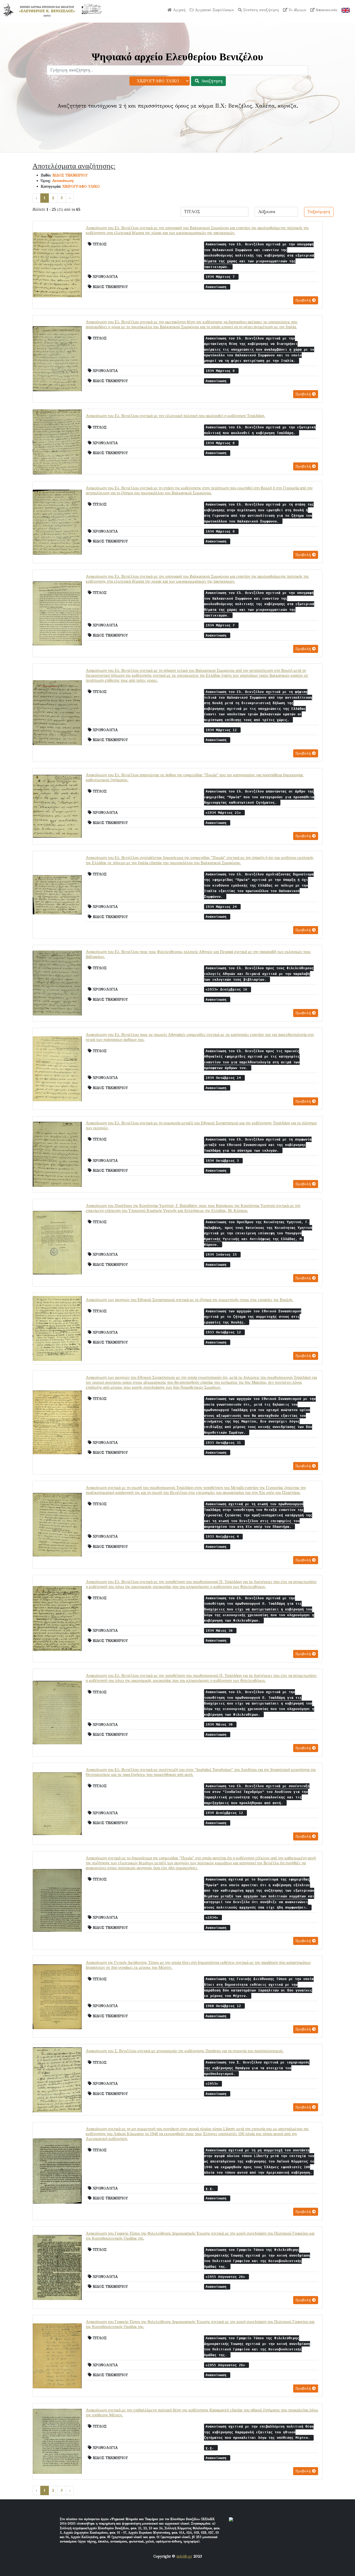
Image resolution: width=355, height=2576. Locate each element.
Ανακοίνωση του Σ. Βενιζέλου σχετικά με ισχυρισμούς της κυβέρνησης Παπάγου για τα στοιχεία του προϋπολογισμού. (185, 2051)
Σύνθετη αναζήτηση (260, 10)
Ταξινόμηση (319, 212)
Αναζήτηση (211, 81)
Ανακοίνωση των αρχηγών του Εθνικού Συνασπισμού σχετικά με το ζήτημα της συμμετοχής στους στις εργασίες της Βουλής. (190, 1300)
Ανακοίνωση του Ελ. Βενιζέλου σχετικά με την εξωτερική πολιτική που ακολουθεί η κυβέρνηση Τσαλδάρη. (175, 416)
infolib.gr (184, 2556)
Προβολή (304, 300)
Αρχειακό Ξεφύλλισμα (214, 10)
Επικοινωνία (326, 10)
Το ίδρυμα (297, 10)
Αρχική (179, 10)
